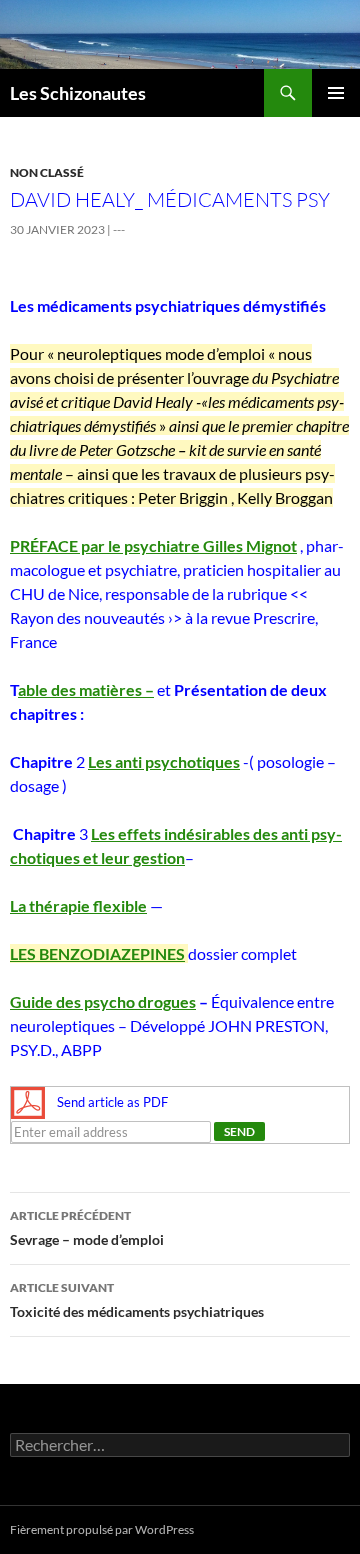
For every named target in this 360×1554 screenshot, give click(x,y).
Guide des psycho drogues (103, 1001)
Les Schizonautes (78, 93)
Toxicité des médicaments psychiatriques (137, 1300)
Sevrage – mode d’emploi (87, 1228)
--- (119, 229)
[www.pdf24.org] (28, 1102)
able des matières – (86, 689)
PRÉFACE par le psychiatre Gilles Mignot (153, 545)
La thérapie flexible (78, 905)
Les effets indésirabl (162, 833)
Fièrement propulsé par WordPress (102, 1529)
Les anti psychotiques (164, 761)
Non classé (47, 172)
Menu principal (336, 93)
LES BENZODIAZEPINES (97, 953)
